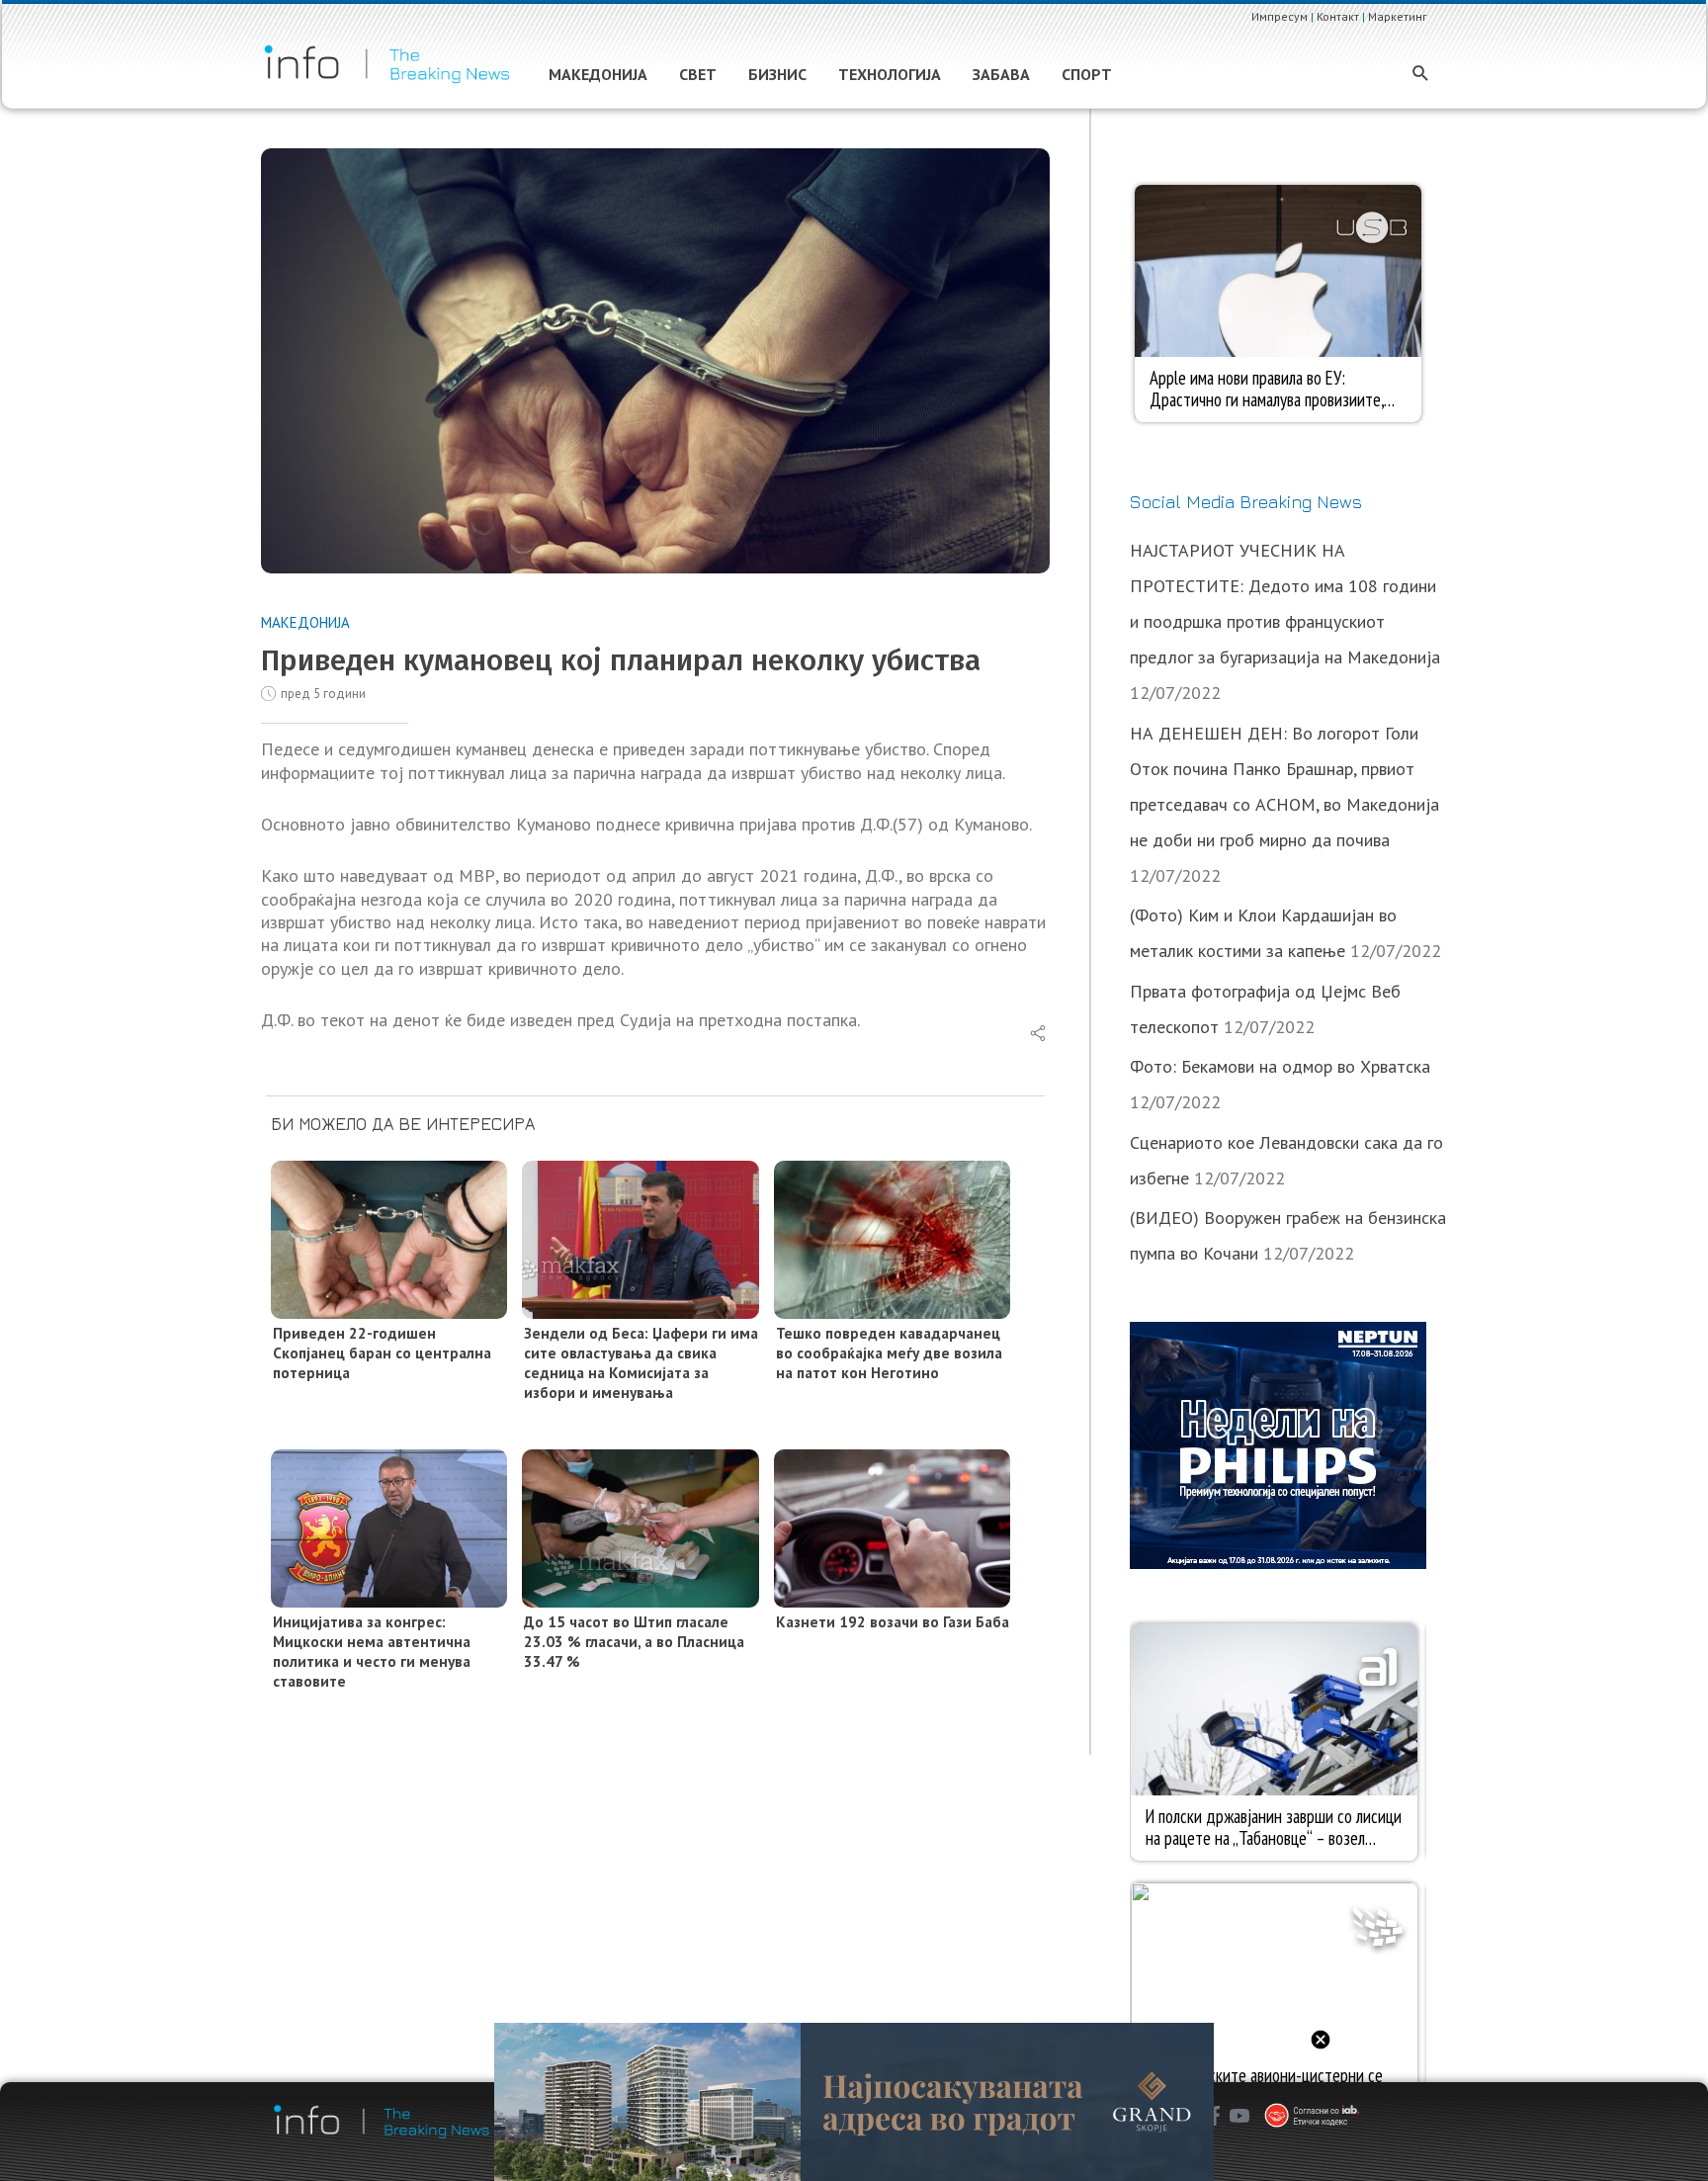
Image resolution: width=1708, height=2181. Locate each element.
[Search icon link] (1421, 75)
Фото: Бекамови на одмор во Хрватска (1280, 1066)
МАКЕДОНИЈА (305, 622)
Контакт (1338, 16)
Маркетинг (1398, 16)
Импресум (1280, 16)
